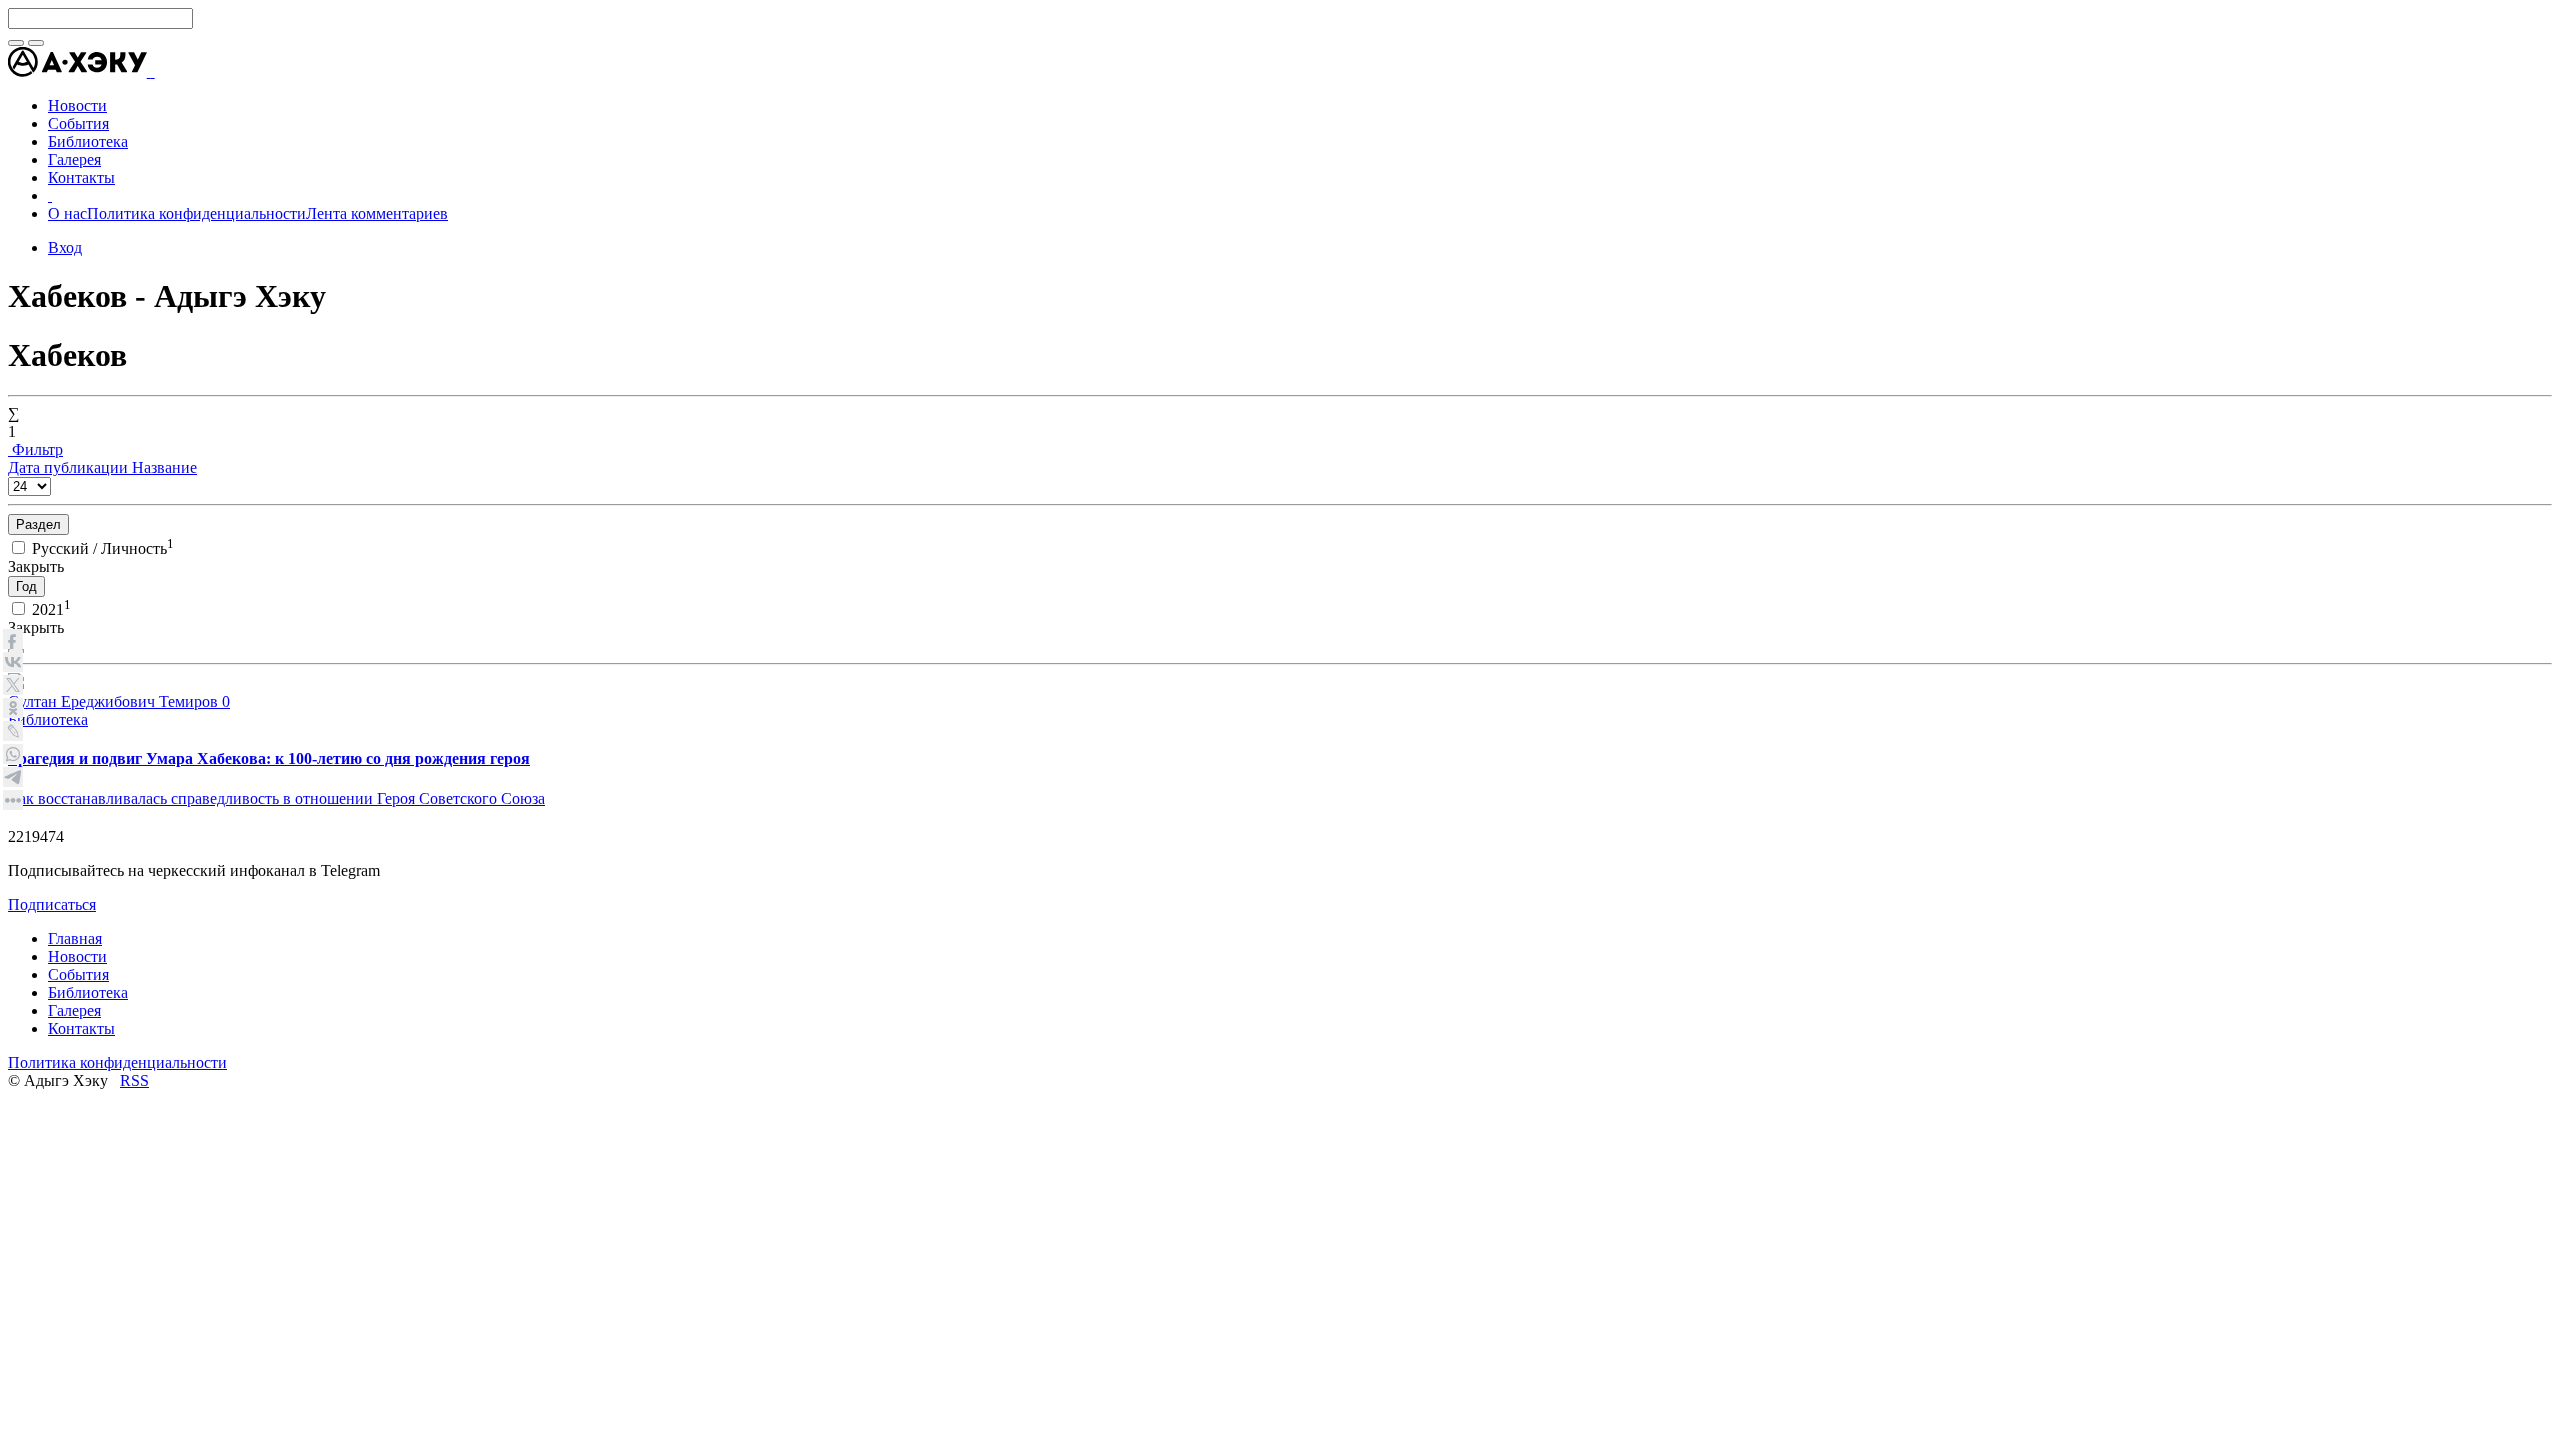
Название (164, 467)
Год (26, 586)
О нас (67, 213)
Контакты (81, 1028)
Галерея (74, 1010)
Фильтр (35, 449)
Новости (77, 956)
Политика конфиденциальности (196, 213)
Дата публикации (70, 467)
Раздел (38, 524)
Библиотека (48, 719)
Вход (65, 247)
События (78, 974)
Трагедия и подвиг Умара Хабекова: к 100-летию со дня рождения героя (269, 758)
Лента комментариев (377, 213)
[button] (153, 71)
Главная (75, 938)
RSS (134, 1080)
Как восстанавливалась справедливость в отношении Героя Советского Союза (276, 798)
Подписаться (52, 904)
